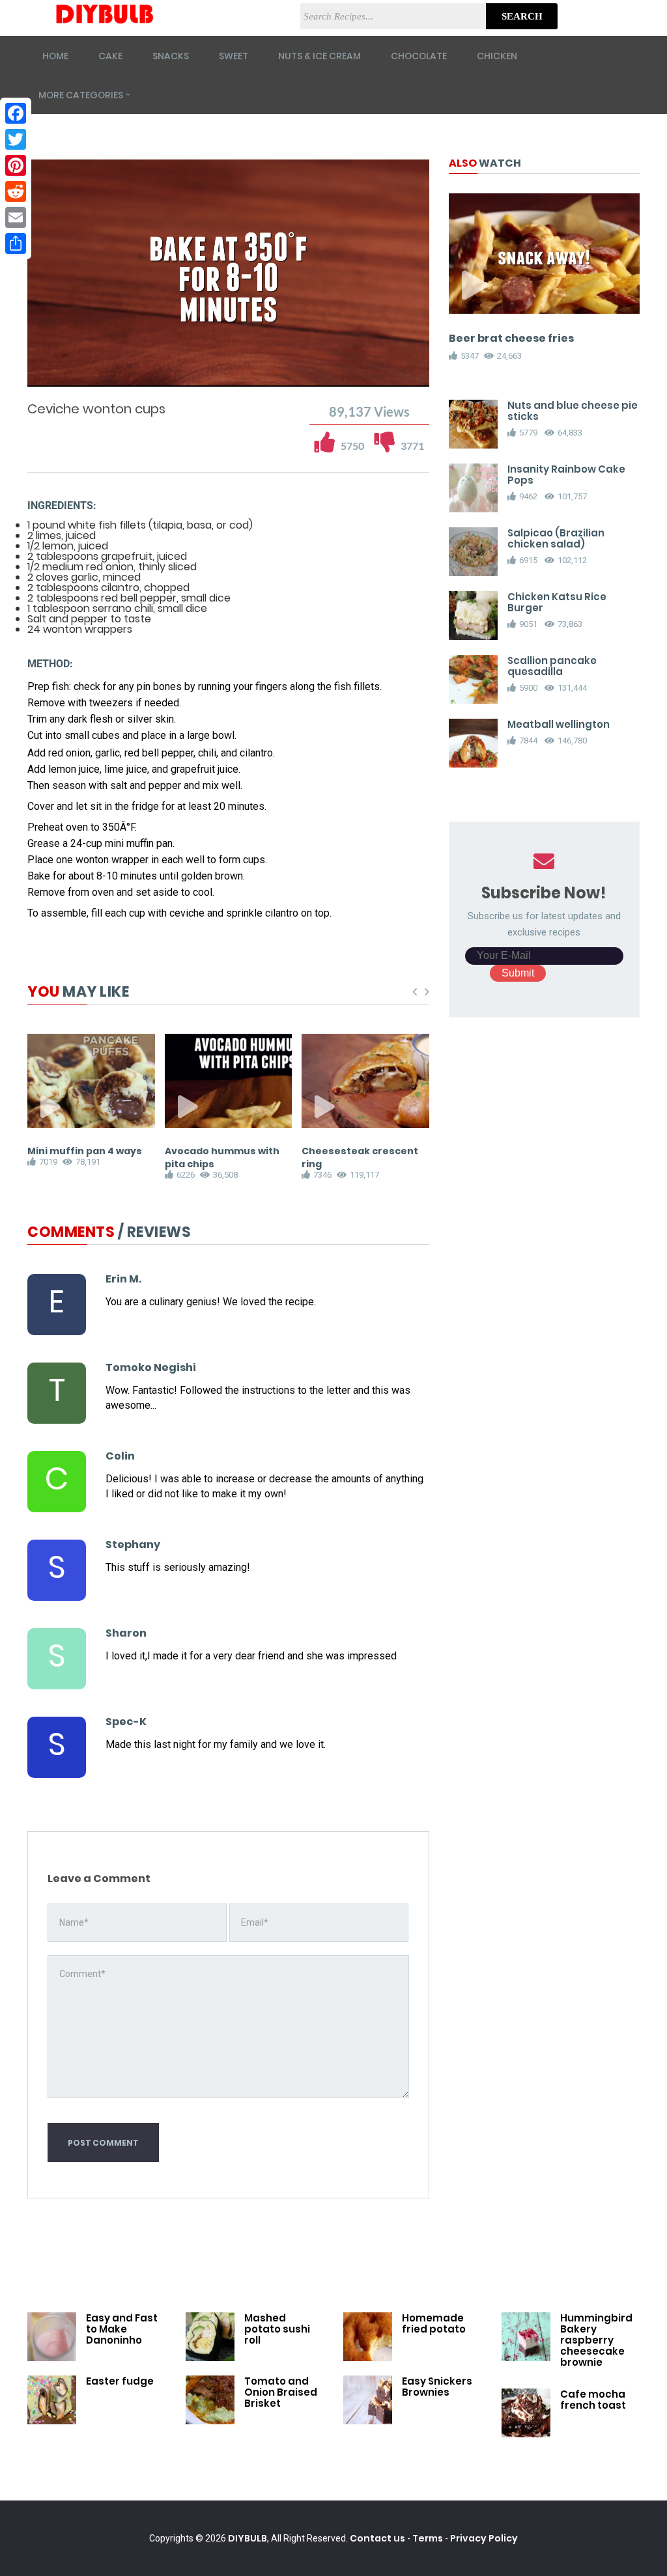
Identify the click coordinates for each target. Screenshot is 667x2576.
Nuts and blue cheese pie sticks (573, 411)
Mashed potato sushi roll (277, 2329)
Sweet (234, 56)
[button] (74, 375)
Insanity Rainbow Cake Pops (566, 475)
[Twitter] (16, 139)
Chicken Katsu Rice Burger (557, 602)
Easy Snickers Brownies (437, 2387)
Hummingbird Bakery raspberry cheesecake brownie (596, 2340)
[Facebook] (16, 113)
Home (55, 56)
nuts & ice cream (319, 56)
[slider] (228, 362)
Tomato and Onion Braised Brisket (281, 2392)
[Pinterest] (16, 165)
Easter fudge (120, 2381)
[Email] (16, 217)
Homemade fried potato (434, 2323)
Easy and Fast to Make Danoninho (122, 2329)
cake (110, 56)
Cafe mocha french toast (593, 2400)
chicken (497, 56)
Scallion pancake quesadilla (552, 666)
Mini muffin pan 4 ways (85, 1151)
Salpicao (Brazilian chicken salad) (556, 538)
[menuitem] (386, 375)
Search (522, 16)
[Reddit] (16, 191)
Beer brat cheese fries (511, 338)
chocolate (419, 56)
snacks (171, 56)
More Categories (81, 95)
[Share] (16, 243)
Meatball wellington (559, 724)
